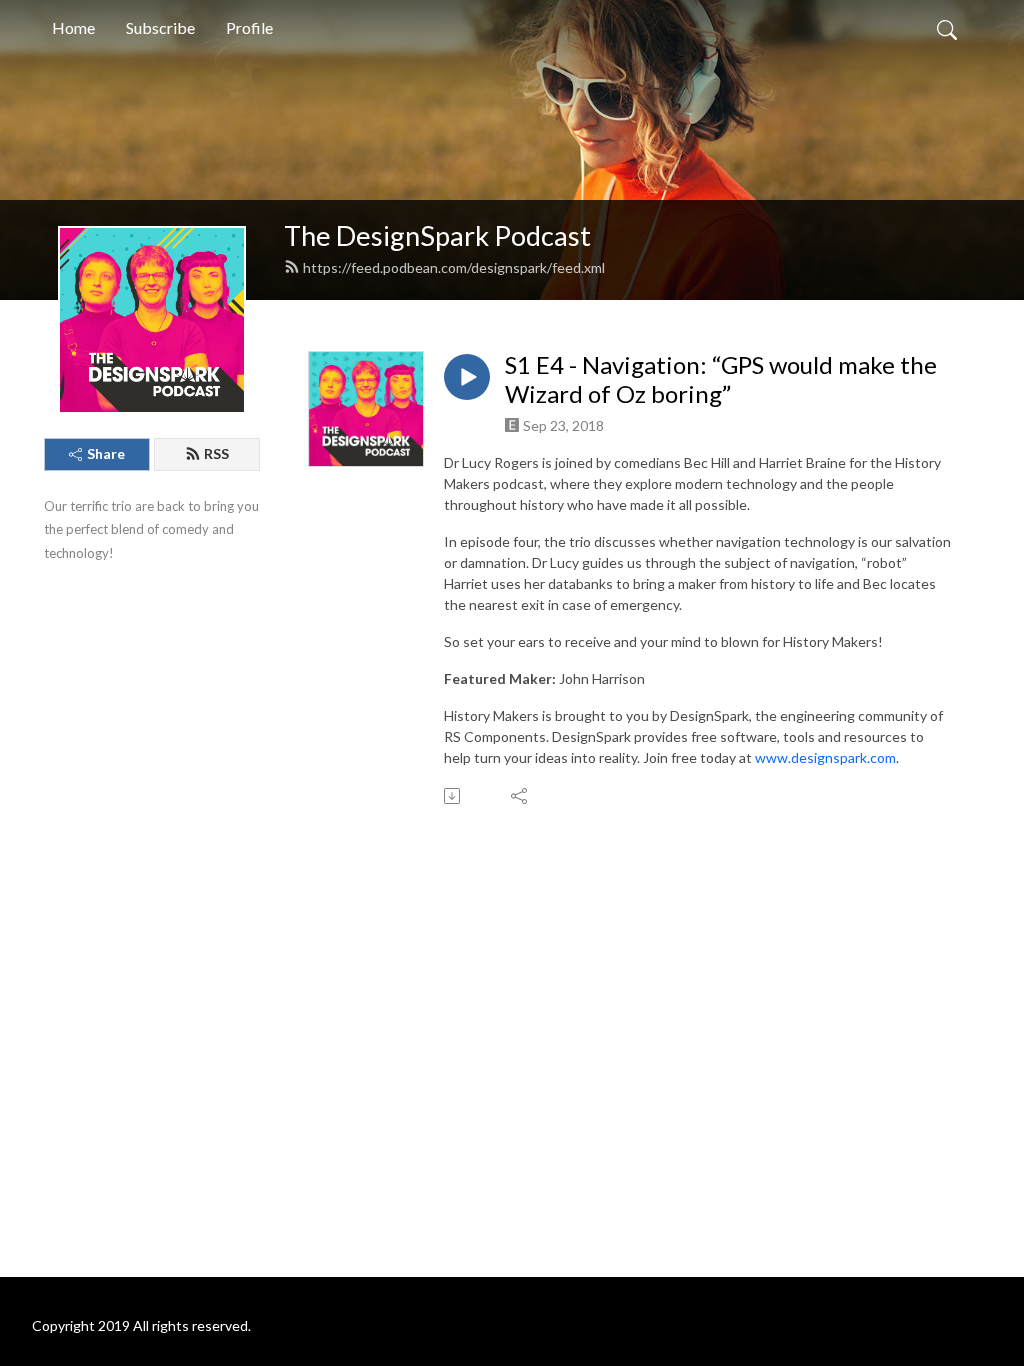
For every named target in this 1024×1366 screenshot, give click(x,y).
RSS (216, 453)
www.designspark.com (825, 757)
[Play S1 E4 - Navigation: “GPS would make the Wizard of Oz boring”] (467, 377)
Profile (249, 27)
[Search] (947, 28)
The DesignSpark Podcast (437, 235)
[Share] (520, 796)
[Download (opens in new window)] (453, 796)
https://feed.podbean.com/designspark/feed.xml (454, 267)
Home (73, 27)
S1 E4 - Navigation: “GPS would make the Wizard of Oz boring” (721, 379)
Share (106, 453)
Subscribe (160, 27)
